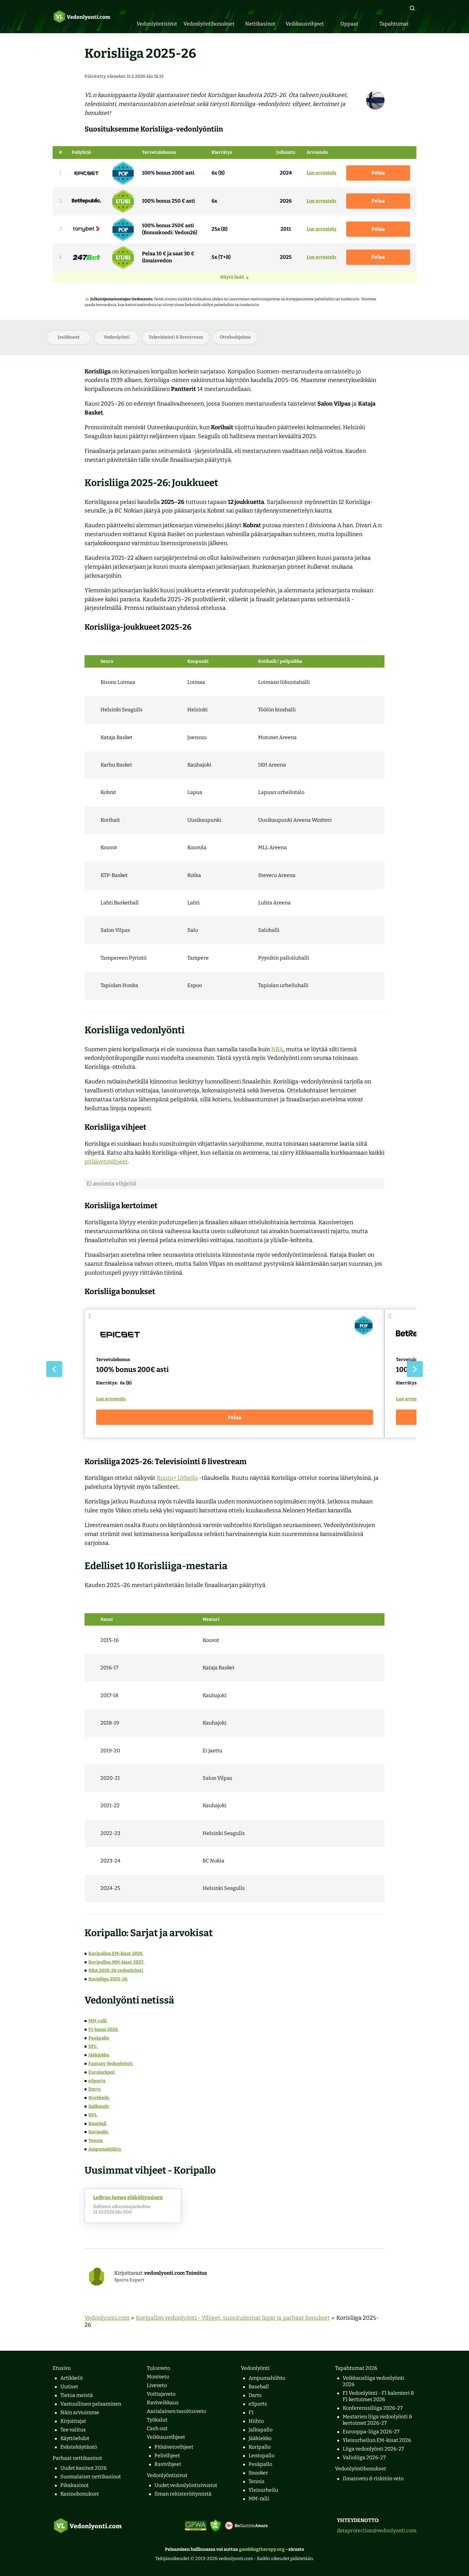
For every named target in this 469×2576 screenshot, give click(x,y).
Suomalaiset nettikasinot (91, 2477)
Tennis (96, 2141)
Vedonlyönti (117, 337)
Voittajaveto (161, 2394)
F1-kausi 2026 (104, 2029)
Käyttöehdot (75, 2438)
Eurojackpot (102, 2072)
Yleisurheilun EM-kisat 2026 (377, 2440)
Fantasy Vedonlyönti (111, 2064)
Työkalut (157, 2420)
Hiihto (256, 2421)
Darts (95, 2089)
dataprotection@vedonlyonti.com (377, 2531)
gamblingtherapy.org (262, 2549)
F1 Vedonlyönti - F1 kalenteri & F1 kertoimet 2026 (378, 2396)
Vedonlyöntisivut (167, 2475)
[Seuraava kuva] (415, 1369)
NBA (277, 1049)
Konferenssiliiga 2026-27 (373, 2408)
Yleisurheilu (263, 2490)
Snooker (258, 2473)
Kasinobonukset (80, 2494)
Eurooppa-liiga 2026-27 (371, 2432)
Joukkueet (69, 337)
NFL (93, 2115)
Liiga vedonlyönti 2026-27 (373, 2449)
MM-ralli (98, 2021)
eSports (97, 2081)
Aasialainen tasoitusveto (176, 2411)
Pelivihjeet (167, 2456)
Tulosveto (158, 2368)
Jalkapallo (261, 2430)
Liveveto (157, 2385)
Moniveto (158, 2377)
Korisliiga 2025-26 (108, 1979)
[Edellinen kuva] (54, 1369)
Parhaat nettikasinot (77, 2458)
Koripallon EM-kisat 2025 (116, 1954)
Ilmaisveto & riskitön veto (373, 2479)
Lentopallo (261, 2456)
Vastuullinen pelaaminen (91, 2404)
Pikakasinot (74, 2485)
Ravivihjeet (168, 2464)
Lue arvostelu (321, 173)
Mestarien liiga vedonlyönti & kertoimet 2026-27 (377, 2420)
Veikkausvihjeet (166, 2437)
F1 (251, 2412)
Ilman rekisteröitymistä (183, 2494)
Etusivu (62, 2368)
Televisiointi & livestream (176, 337)
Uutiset (69, 2387)
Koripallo (99, 2132)
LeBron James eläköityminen (128, 2197)
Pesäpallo (99, 2038)
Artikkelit (72, 2378)
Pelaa (378, 173)
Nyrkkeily (99, 2098)
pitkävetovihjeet (106, 1162)
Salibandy (99, 2106)
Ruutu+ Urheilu (177, 1478)
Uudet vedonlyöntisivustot (186, 2485)
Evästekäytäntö (79, 2447)
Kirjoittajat (73, 2421)
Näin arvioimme (80, 2412)
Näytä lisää (232, 277)
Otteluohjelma (235, 337)
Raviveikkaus (163, 2403)
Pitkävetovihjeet (174, 2447)
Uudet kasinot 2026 (83, 2468)
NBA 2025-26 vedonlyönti (116, 1970)
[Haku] (412, 8)
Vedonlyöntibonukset (361, 2469)
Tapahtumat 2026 (356, 2368)
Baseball (98, 2124)
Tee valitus (73, 2430)
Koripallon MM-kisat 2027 (116, 1962)
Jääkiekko (99, 2055)
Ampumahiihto (105, 2149)
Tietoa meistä (77, 2395)
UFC (93, 2046)
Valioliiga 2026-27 (364, 2457)
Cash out (157, 2428)
